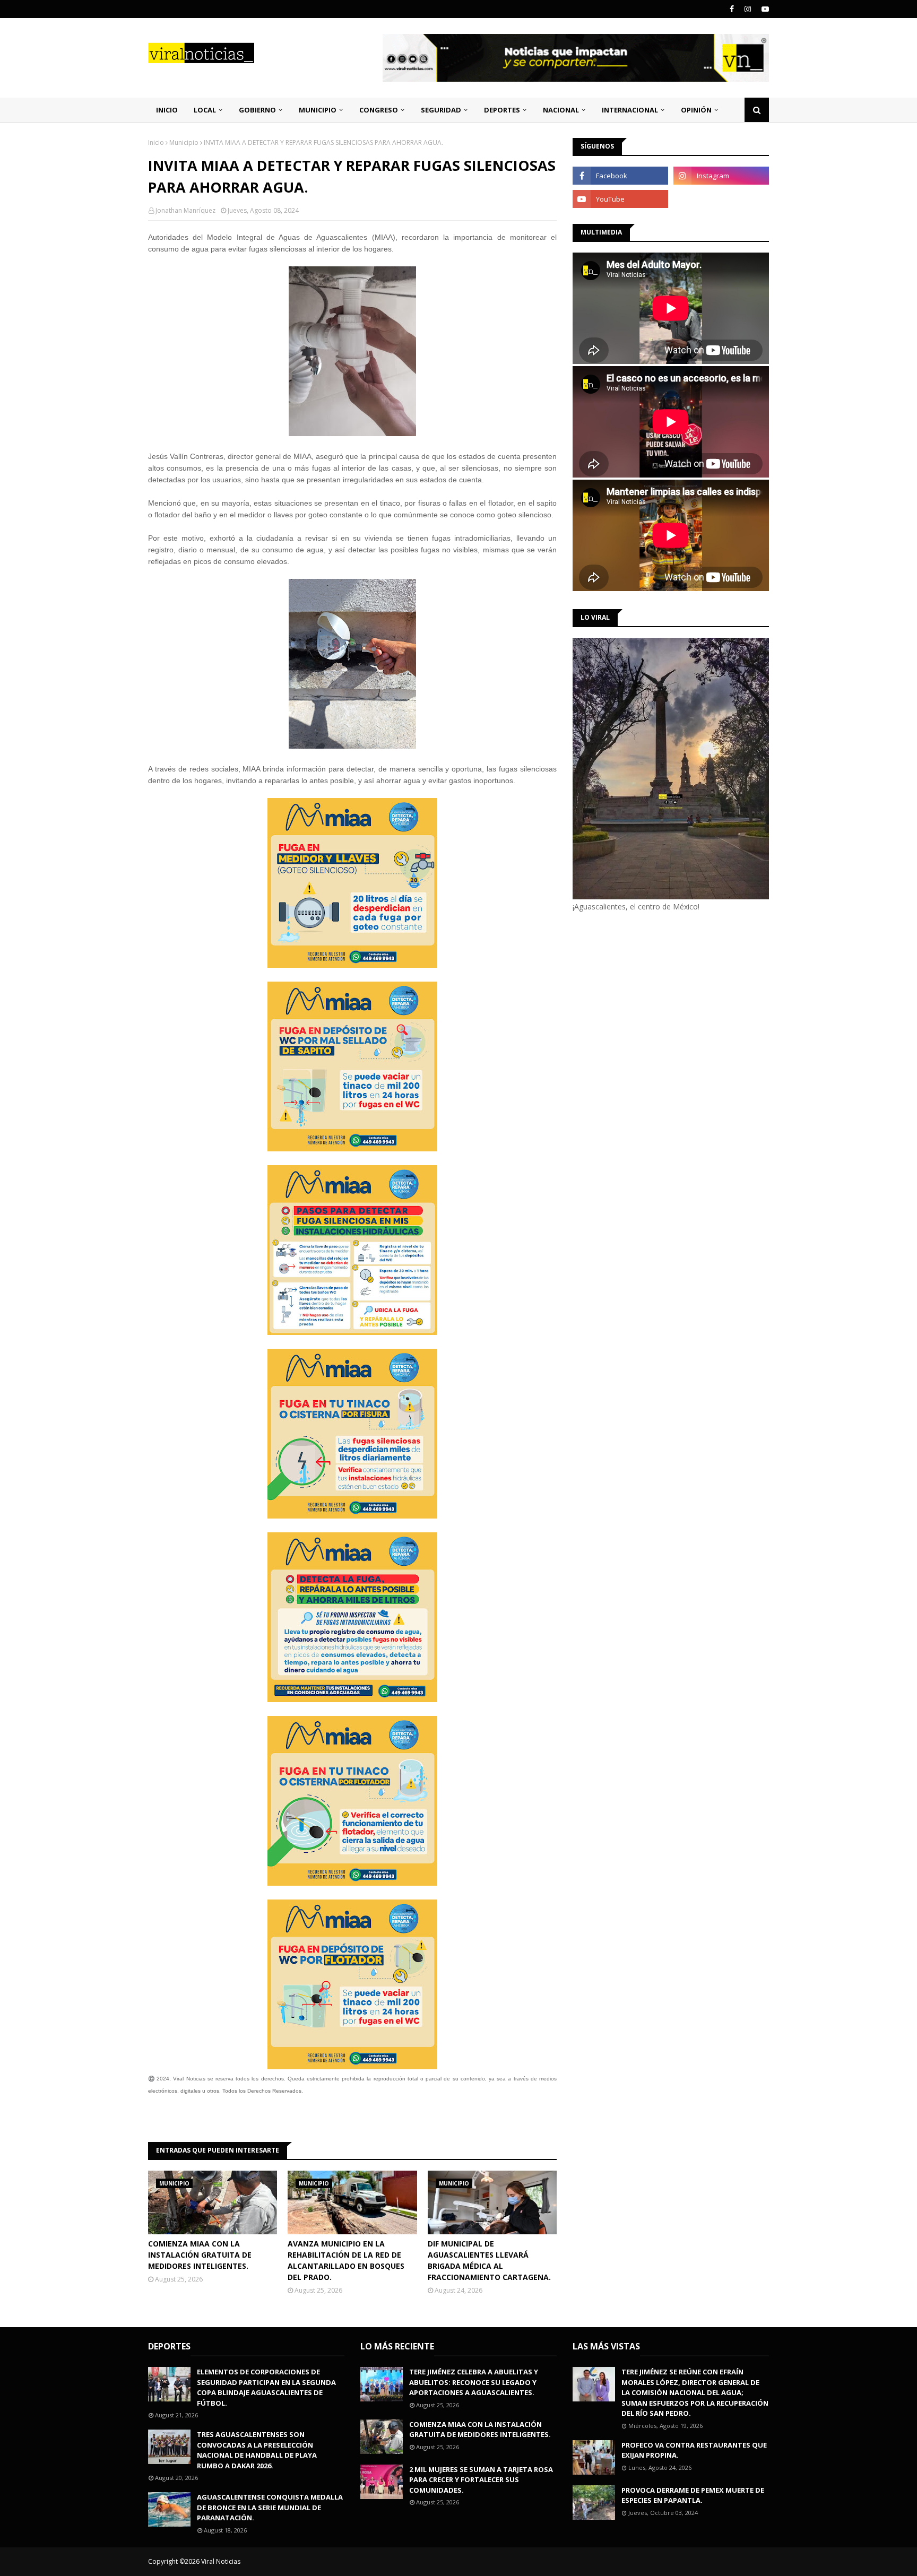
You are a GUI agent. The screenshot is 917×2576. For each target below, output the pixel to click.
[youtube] (764, 9)
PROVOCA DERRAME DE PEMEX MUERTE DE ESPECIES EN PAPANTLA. (693, 2495)
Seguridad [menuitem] (441, 110)
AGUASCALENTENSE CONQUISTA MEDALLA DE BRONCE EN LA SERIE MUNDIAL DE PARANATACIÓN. (270, 2507)
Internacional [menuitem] (630, 110)
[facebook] (732, 9)
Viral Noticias (221, 2561)
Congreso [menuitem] (379, 110)
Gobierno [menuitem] (257, 110)
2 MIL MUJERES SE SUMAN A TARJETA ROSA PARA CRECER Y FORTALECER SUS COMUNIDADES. (481, 2480)
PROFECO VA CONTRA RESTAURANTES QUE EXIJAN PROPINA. (694, 2450)
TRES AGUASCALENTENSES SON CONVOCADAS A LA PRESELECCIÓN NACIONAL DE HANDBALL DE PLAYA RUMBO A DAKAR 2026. (257, 2450)
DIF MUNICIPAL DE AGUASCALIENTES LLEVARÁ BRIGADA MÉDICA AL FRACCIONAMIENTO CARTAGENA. (489, 2260)
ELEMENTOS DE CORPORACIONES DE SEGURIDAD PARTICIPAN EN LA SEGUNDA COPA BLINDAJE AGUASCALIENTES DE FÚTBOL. (266, 2387)
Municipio (184, 142)
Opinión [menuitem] (696, 110)
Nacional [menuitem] (561, 110)
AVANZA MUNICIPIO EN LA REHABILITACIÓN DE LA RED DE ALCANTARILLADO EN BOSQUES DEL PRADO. (346, 2260)
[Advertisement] (662, 1002)
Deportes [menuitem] (502, 110)
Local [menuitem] (205, 110)
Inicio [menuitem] (167, 110)
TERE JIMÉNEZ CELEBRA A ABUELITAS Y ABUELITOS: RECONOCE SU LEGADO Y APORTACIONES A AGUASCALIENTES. (474, 2382)
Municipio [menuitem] (318, 110)
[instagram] (748, 9)
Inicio (156, 142)
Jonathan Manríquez (185, 210)
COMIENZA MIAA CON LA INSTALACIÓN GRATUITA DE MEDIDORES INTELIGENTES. (200, 2255)
